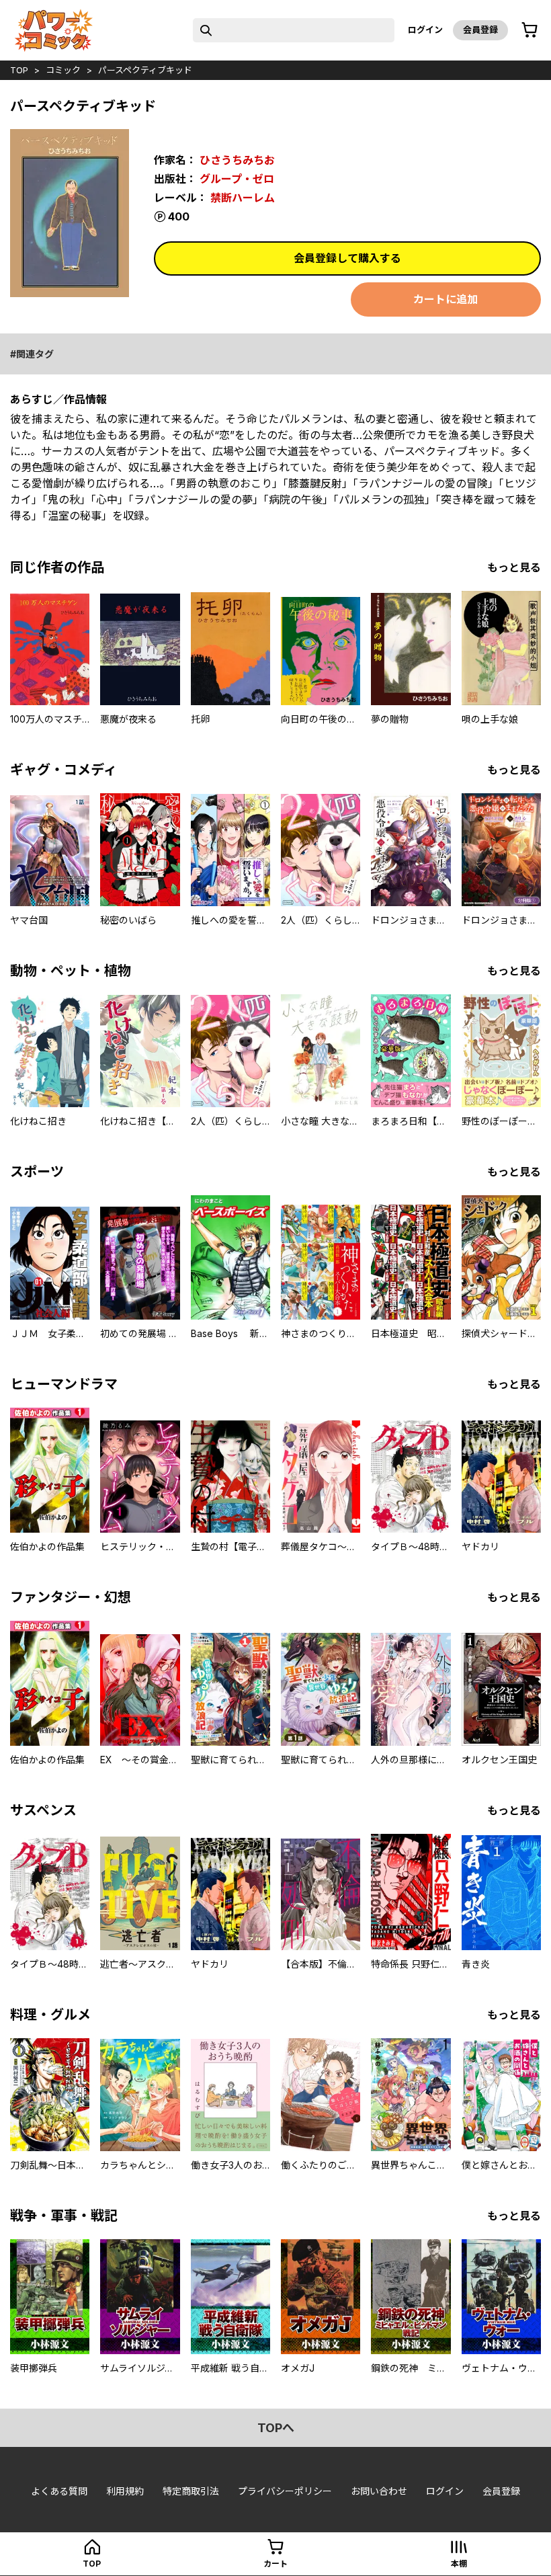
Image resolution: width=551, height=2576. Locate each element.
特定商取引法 (191, 2491)
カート (275, 2564)
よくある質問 (59, 2491)
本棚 (459, 2564)
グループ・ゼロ (237, 179)
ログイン (425, 30)
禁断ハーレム (243, 198)
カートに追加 (446, 299)
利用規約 (125, 2491)
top (19, 70)
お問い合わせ (379, 2491)
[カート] (529, 30)
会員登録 (480, 30)
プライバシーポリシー (285, 2491)
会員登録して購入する (347, 258)
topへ (276, 2428)
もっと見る (514, 567)
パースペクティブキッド (145, 70)
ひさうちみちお (237, 160)
